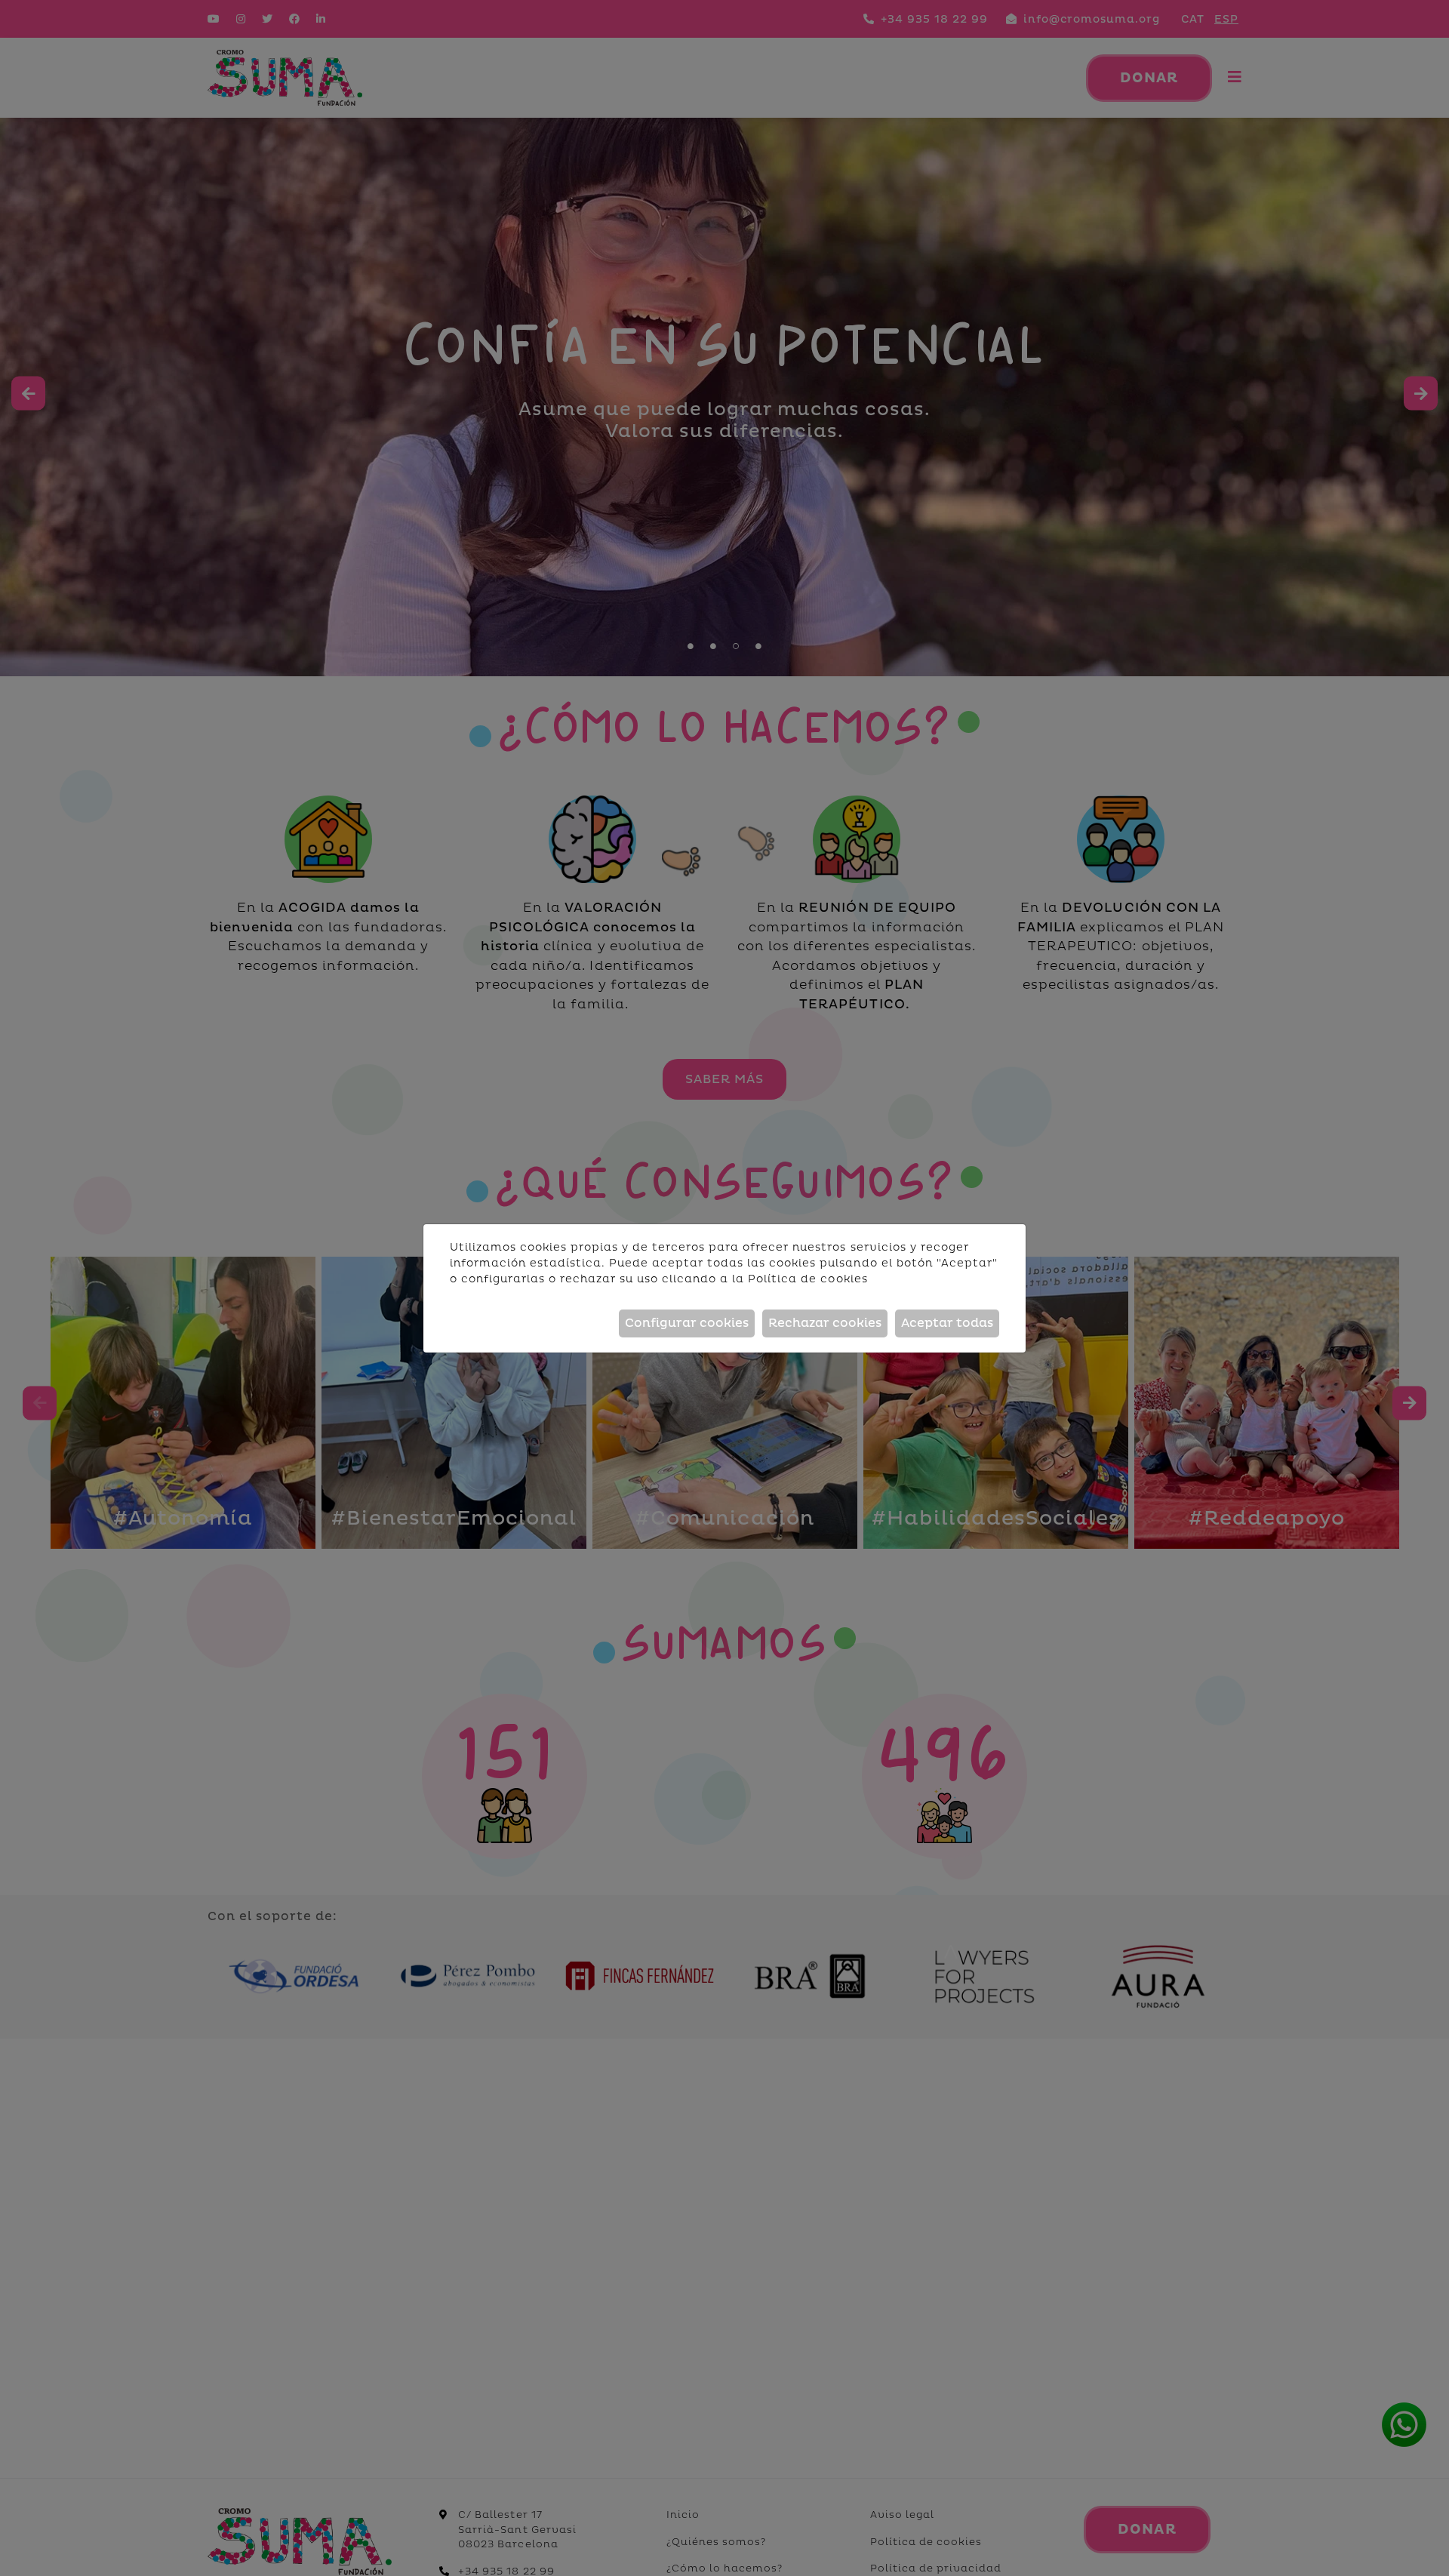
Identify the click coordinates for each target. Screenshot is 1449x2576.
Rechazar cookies (825, 1323)
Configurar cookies (687, 1323)
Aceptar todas (947, 1323)
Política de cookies (808, 1279)
